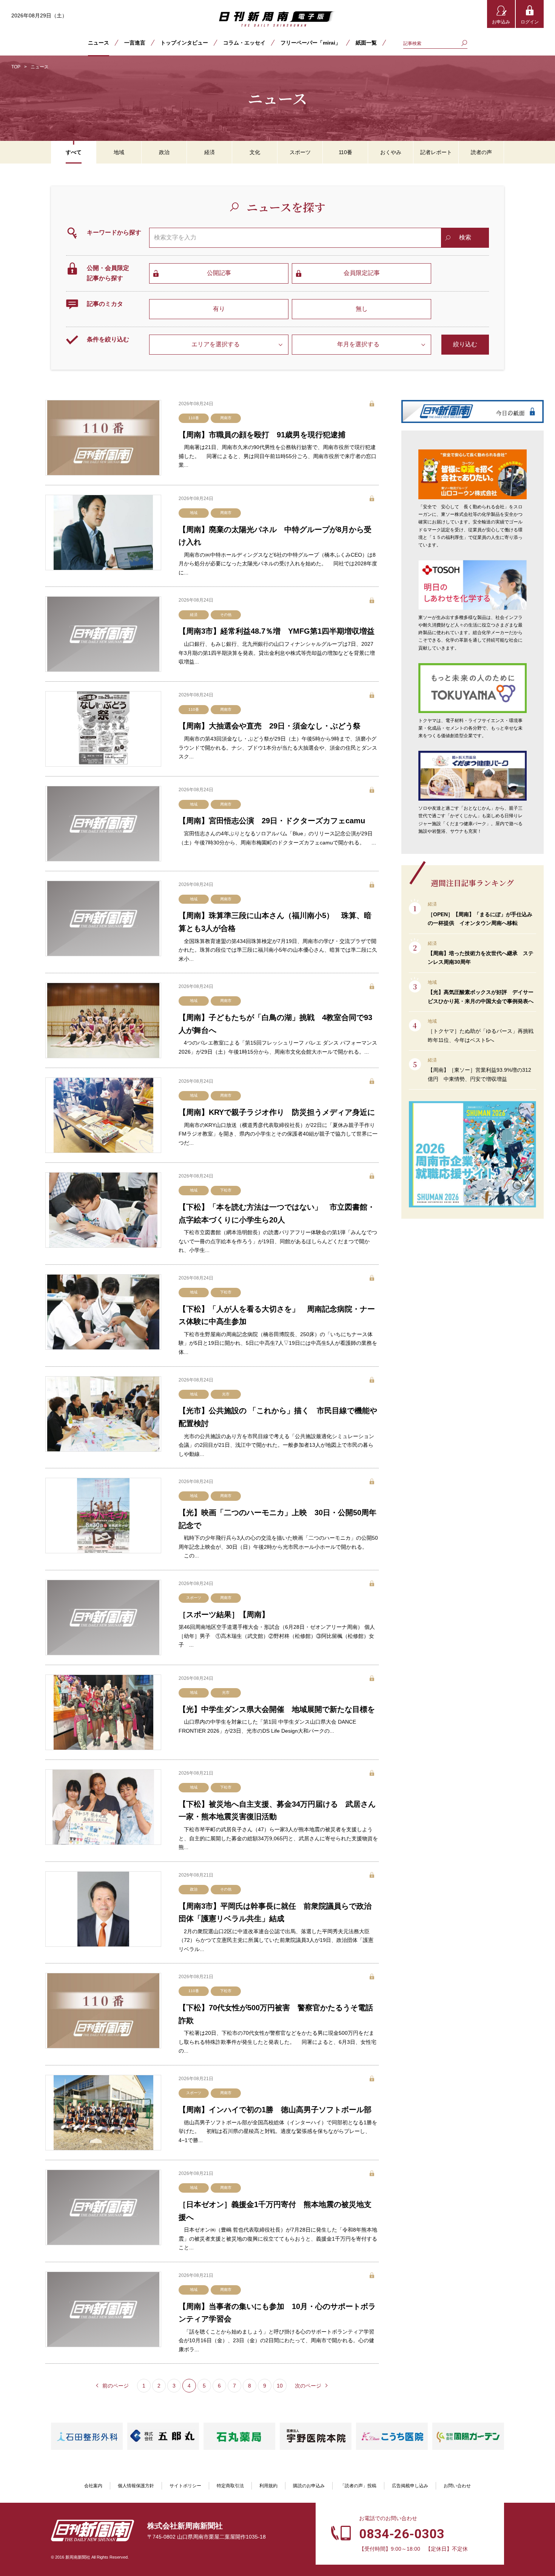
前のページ (116, 2386)
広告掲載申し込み (410, 2486)
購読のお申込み (309, 2486)
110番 (194, 418)
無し (362, 309)
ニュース (99, 43)
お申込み (501, 22)
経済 (194, 615)
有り (219, 309)
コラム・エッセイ (244, 43)
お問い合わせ (457, 2486)
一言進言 (135, 43)
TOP (16, 67)
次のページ (308, 2386)
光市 (226, 1394)
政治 (194, 1889)
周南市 (226, 418)
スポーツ (194, 1598)
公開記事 (219, 273)
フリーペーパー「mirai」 (311, 43)
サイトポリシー (185, 2486)
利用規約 (268, 2486)
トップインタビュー (184, 43)
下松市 (226, 1190)
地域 (194, 513)
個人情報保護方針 (136, 2486)
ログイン (530, 22)
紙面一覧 (366, 43)
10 (280, 2386)
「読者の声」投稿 (358, 2486)
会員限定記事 (362, 273)
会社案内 (93, 2486)
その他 (226, 615)
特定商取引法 (230, 2486)
